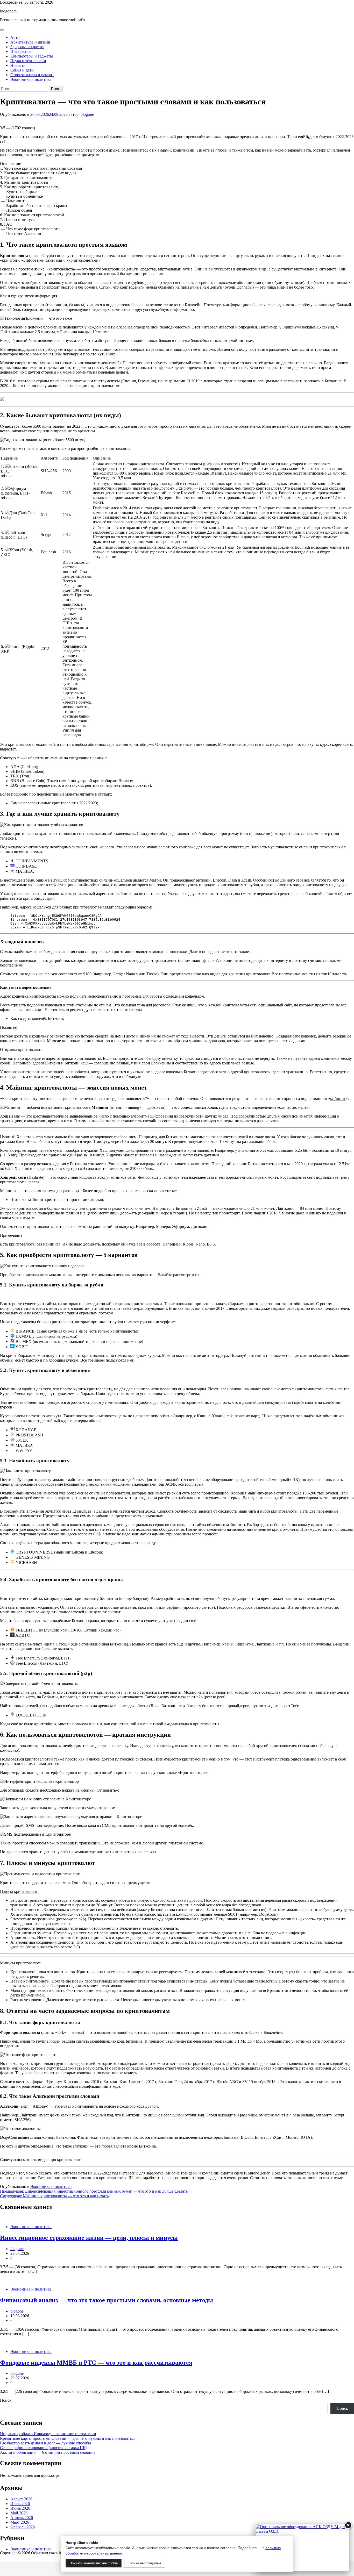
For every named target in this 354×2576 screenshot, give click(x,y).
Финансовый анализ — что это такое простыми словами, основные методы (107, 2300)
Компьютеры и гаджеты (32, 56)
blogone (87, 114)
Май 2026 (19, 2513)
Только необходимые (145, 2563)
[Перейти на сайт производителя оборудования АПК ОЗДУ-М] (302, 2548)
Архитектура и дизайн (30, 42)
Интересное (21, 51)
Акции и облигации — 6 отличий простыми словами (47, 2452)
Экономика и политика (31, 79)
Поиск (6, 2400)
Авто (15, 37)
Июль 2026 (20, 2504)
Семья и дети (22, 70)
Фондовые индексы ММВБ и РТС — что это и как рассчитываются (96, 2363)
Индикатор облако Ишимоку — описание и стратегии (48, 2434)
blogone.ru (9, 11)
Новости (18, 65)
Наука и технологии (28, 61)
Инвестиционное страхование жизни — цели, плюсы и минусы (89, 2238)
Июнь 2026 (20, 2508)
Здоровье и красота (27, 47)
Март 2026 (20, 2522)
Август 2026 (21, 2499)
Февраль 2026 (23, 2527)
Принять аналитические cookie (94, 2563)
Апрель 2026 (22, 2518)
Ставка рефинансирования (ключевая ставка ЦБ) (43, 2448)
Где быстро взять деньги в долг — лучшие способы (45, 2443)
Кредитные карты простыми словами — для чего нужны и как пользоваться (68, 2438)
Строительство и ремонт (32, 75)
